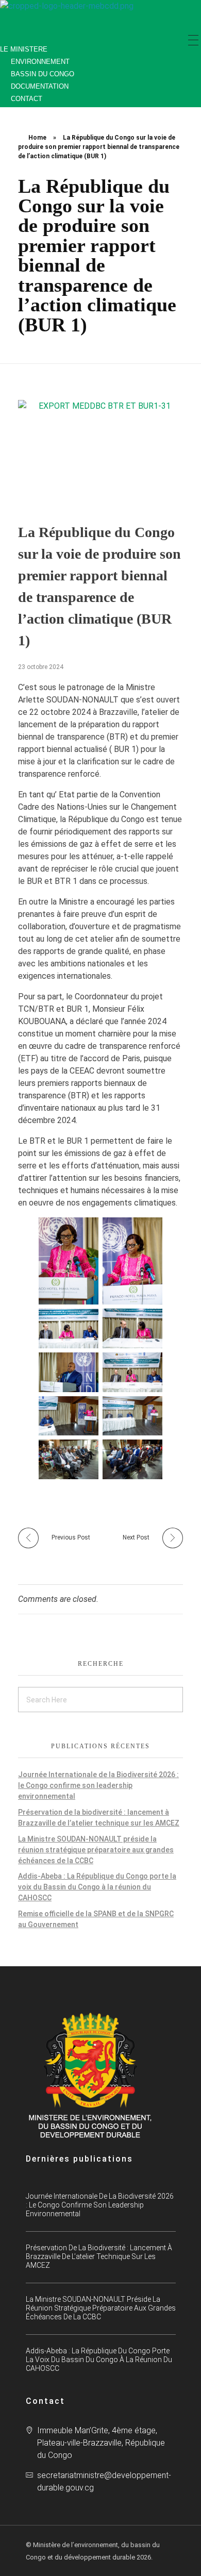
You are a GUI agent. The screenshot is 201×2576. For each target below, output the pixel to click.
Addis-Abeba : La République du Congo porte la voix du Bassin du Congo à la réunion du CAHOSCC (97, 1887)
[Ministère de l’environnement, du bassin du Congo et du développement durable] (72, 18)
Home (37, 138)
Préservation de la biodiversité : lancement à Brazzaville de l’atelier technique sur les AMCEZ (99, 2256)
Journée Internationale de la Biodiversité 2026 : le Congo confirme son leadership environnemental (98, 1785)
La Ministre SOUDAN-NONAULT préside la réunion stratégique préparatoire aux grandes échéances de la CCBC (96, 1850)
